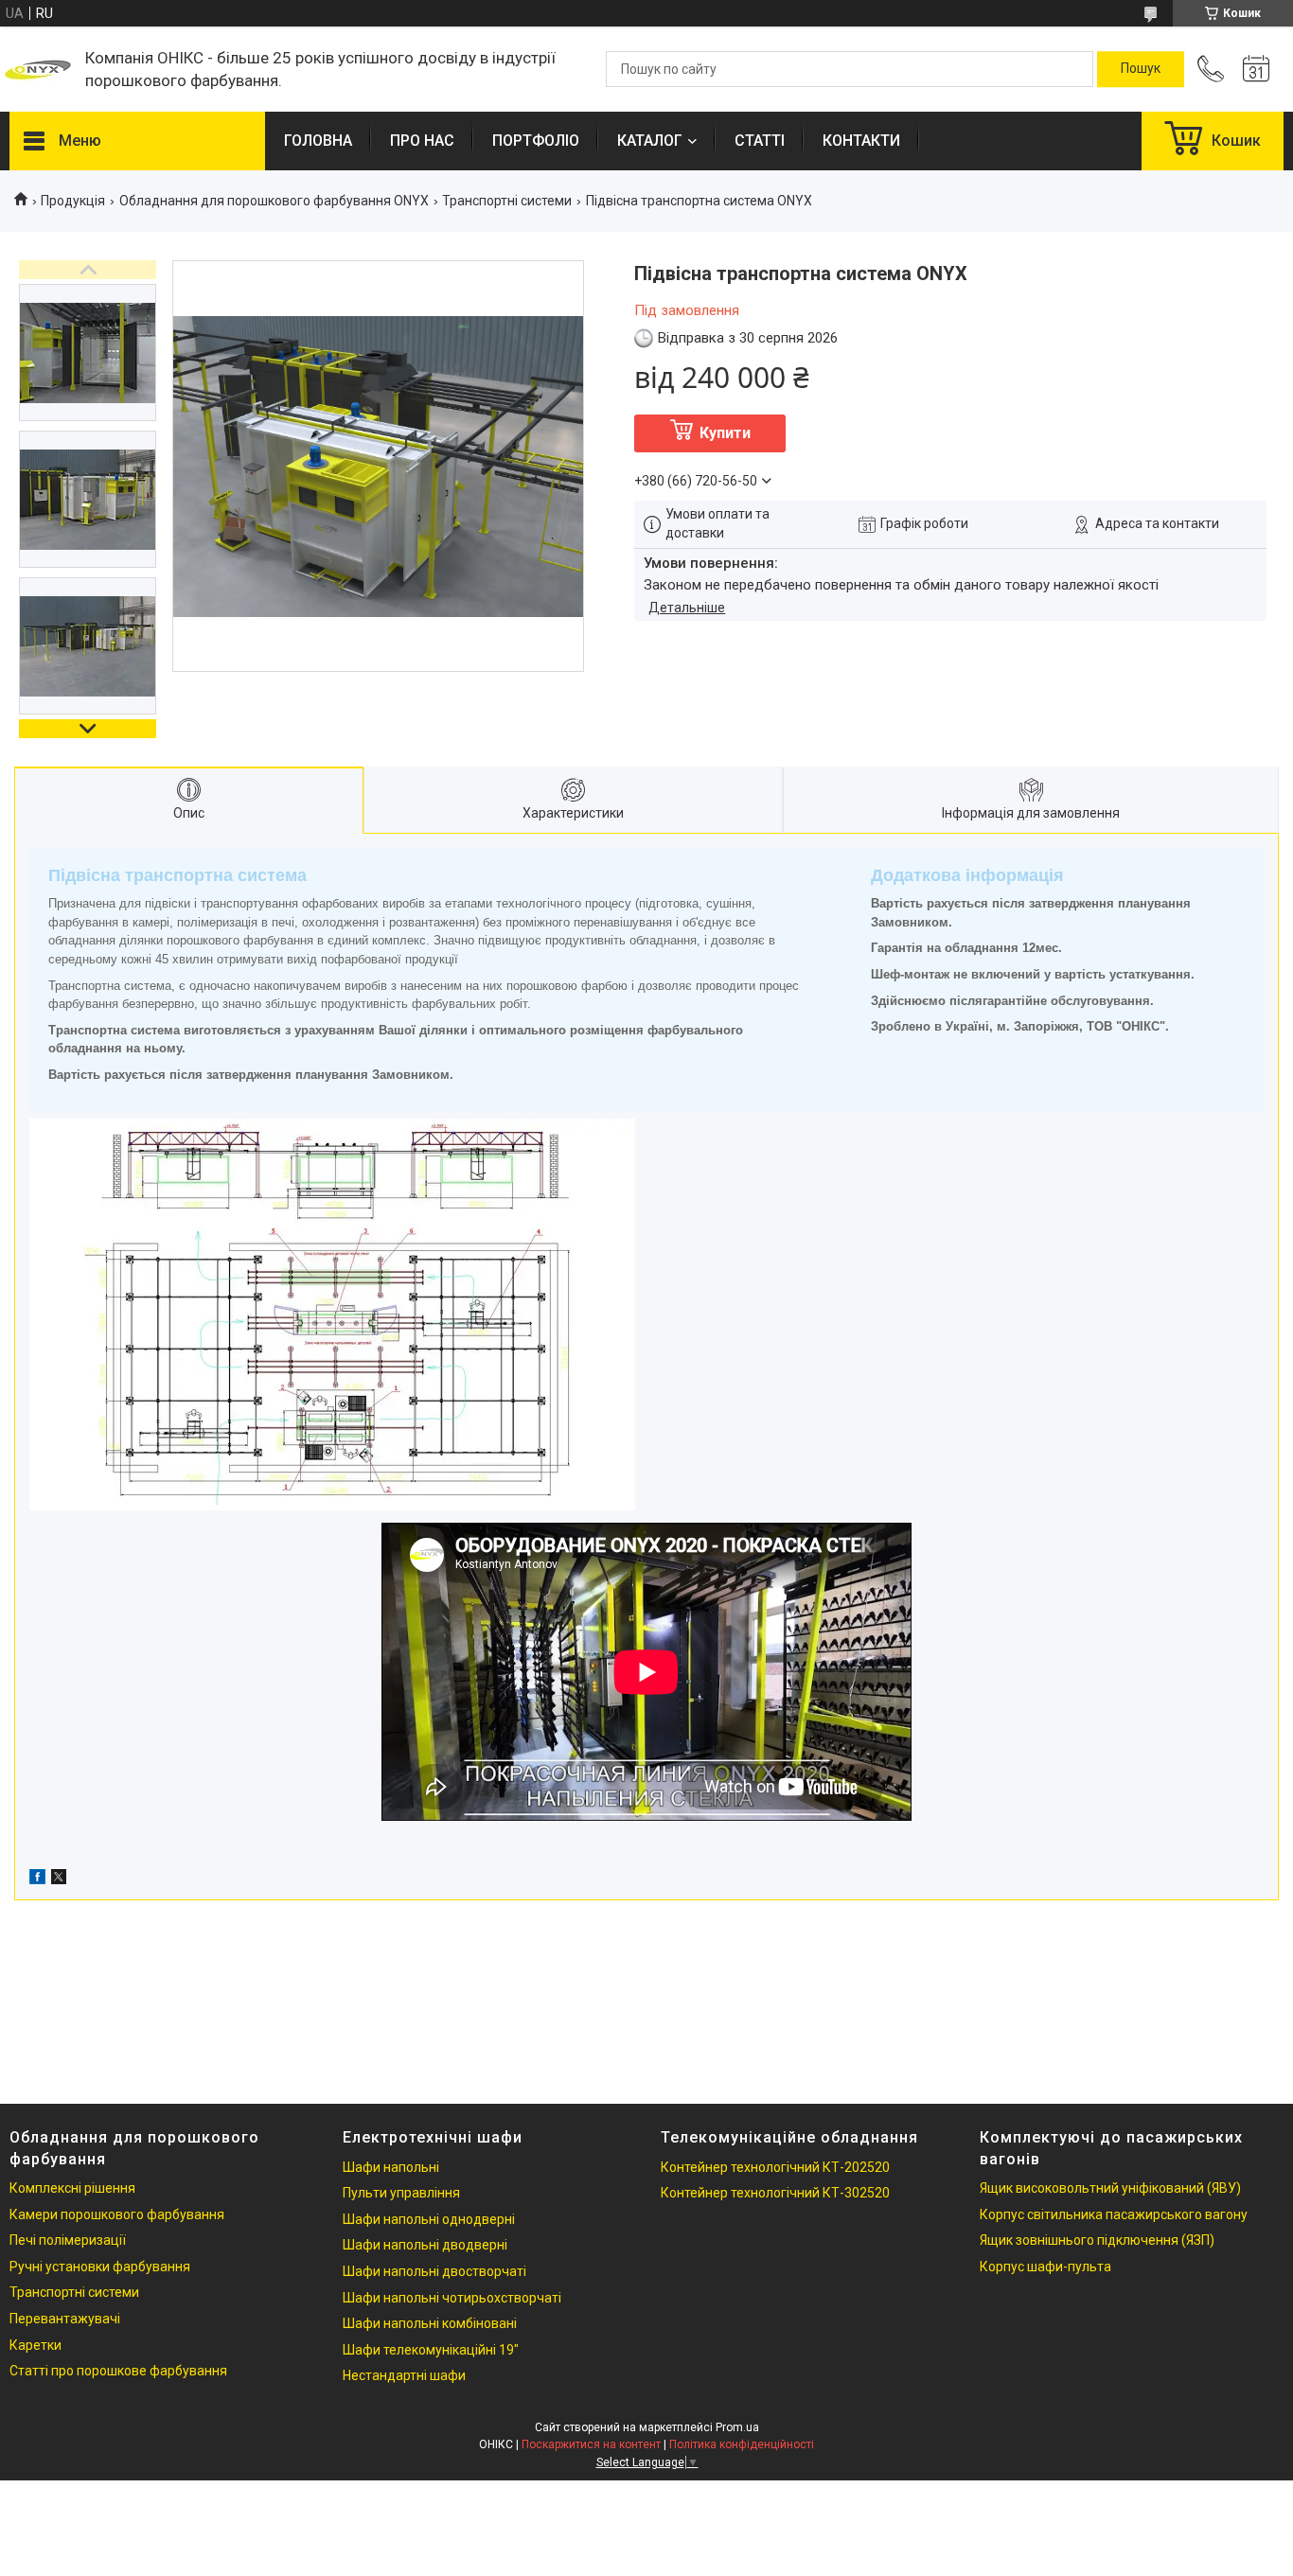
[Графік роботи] (1256, 69)
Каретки (35, 2345)
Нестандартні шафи (404, 2375)
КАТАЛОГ (650, 141)
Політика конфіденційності (742, 2444)
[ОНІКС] (38, 69)
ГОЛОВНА (318, 141)
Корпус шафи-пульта (1045, 2267)
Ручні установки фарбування (100, 2267)
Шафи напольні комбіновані (430, 2323)
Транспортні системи (507, 201)
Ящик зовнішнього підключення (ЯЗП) (1097, 2240)
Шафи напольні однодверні (429, 2219)
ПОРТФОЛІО (536, 141)
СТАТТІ (760, 141)
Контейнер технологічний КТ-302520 (775, 2193)
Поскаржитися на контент (591, 2444)
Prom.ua (737, 2427)
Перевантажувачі (65, 2319)
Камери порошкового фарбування (117, 2214)
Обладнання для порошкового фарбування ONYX (274, 201)
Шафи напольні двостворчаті (434, 2271)
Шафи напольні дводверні (425, 2245)
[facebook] (37, 1879)
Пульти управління (401, 2193)
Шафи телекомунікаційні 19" (431, 2350)
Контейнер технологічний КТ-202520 (775, 2167)
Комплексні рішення (72, 2188)
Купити (725, 433)
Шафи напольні (391, 2167)
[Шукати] (1141, 69)
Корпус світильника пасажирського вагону (1114, 2214)
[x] (59, 1879)
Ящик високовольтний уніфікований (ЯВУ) (1110, 2188)
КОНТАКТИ (861, 141)
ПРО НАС (422, 141)
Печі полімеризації (68, 2240)
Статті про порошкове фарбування (118, 2371)
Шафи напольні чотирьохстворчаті (452, 2298)
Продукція (73, 201)
